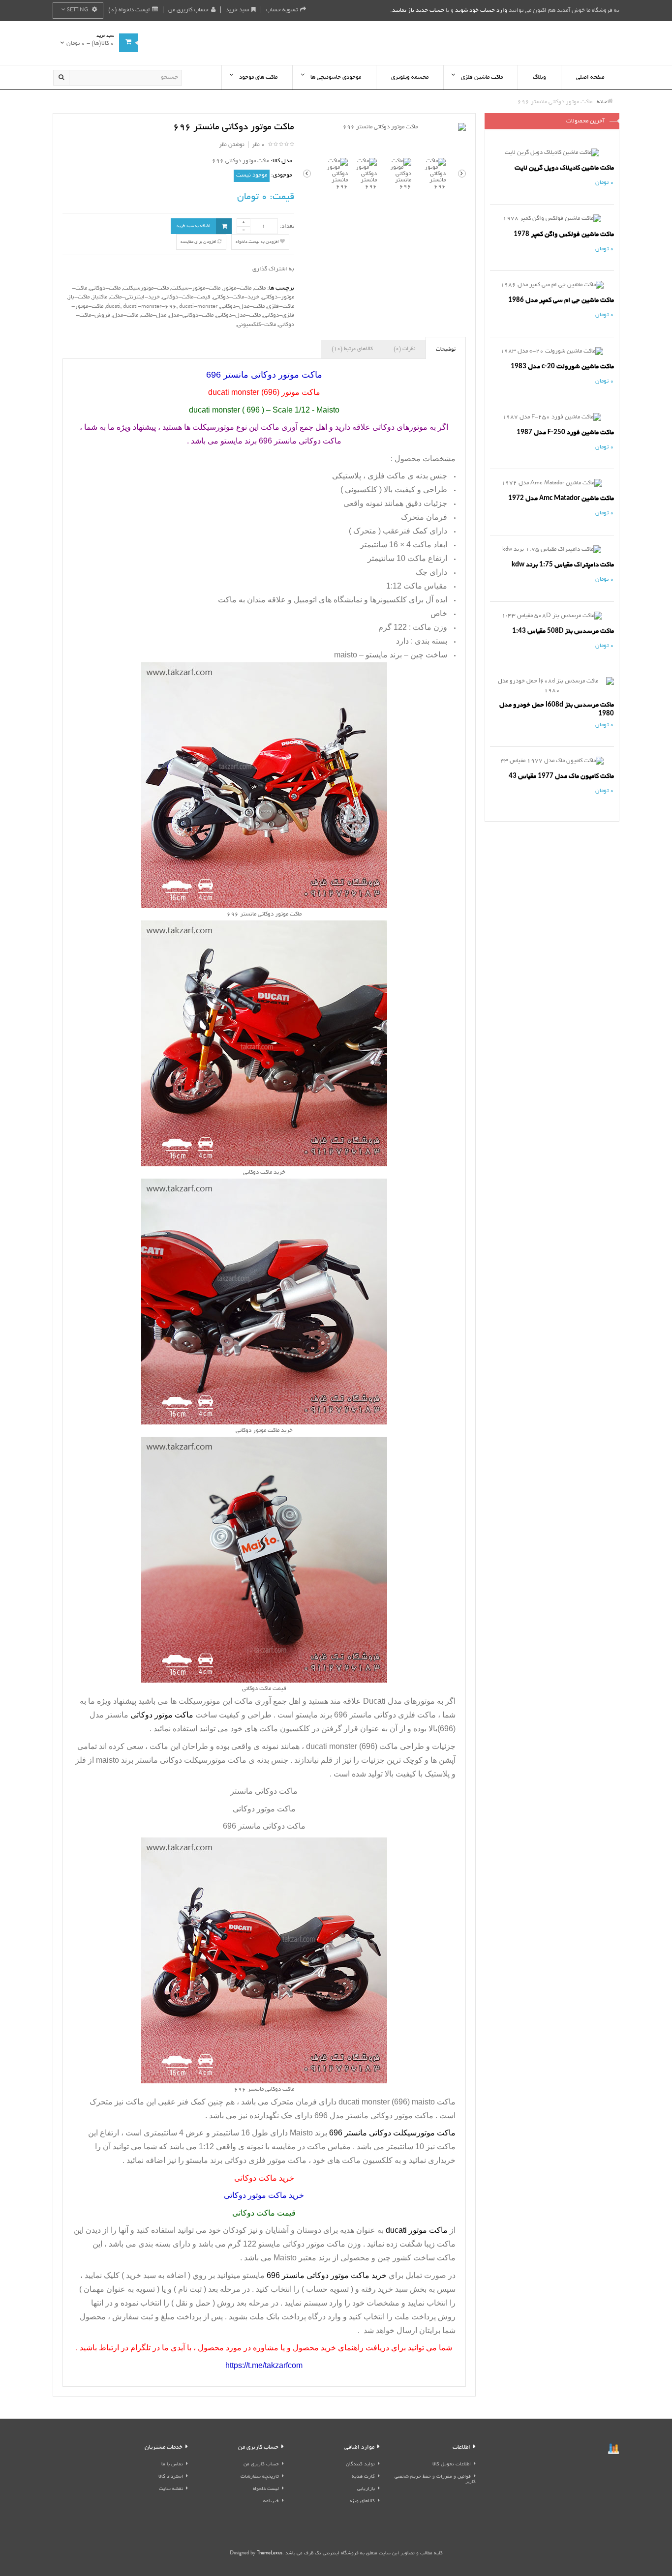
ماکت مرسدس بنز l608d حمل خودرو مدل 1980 (557, 709)
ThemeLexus (270, 2554)
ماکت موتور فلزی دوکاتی (265, 2160)
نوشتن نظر (232, 145)
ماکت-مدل (125, 315)
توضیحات (446, 350)
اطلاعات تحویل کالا (452, 2465)
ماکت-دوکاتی (105, 288)
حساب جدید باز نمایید (418, 11)
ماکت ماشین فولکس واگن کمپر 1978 (564, 234)
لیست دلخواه (266, 2489)
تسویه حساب (282, 10)
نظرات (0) (404, 349)
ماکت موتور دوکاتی (314, 2244)
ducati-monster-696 (150, 307)
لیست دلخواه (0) (129, 10)
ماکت (260, 288)
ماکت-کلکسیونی (257, 325)
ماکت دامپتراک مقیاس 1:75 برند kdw (563, 565)
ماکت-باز (79, 297)
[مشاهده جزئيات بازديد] (613, 2450)
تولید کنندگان (360, 2465)
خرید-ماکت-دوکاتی (236, 297)
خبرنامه (271, 2502)
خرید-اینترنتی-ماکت (135, 297)
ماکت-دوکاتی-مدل (191, 315)
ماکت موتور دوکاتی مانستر (390, 2116)
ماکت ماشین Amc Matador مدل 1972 (561, 498)
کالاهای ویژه (362, 2502)
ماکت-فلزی (281, 307)
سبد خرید (237, 10)
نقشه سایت (171, 2489)
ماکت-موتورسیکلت (146, 288)
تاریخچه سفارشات (260, 2477)
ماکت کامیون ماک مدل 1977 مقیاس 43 (561, 776)
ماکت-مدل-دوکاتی (242, 307)
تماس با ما (172, 2465)
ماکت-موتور (237, 288)
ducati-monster (198, 307)
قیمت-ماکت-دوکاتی (186, 297)
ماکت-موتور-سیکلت (196, 288)
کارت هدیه (363, 2477)
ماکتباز (100, 297)
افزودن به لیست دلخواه (258, 242)
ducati (113, 307)
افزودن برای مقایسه (199, 242)
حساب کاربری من (188, 10)
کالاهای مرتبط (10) (352, 349)
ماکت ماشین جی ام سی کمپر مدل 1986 (561, 300)
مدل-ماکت (153, 315)
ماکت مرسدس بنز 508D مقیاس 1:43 (563, 631)
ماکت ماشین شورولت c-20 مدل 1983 (562, 367)
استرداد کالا (171, 2477)
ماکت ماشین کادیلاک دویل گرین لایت (564, 168)
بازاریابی (366, 2489)
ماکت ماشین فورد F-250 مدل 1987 (565, 432)
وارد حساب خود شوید (481, 11)
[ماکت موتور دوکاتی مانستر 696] (384, 128)
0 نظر (259, 145)
